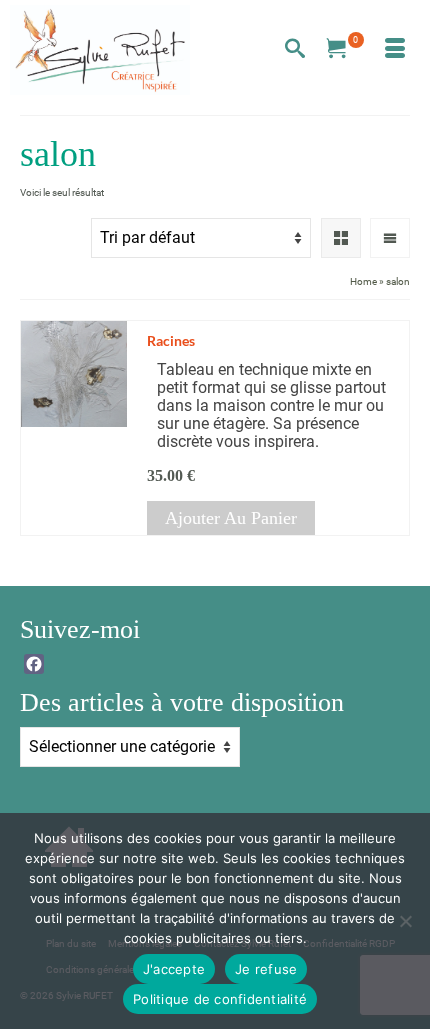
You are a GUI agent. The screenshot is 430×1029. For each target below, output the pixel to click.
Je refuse (266, 969)
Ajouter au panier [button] (231, 518)
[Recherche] (295, 50)
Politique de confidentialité (220, 999)
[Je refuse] (405, 921)
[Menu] (395, 50)
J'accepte (174, 969)
